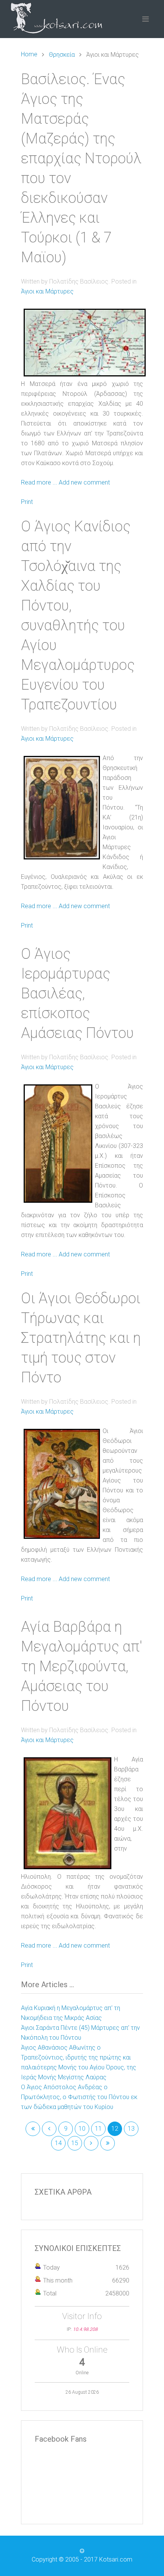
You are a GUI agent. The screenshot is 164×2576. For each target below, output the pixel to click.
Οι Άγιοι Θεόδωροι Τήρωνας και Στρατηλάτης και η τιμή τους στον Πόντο (81, 1338)
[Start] (33, 2129)
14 (58, 2143)
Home (29, 54)
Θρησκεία (62, 55)
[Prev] (49, 2129)
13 (131, 2129)
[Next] (91, 2143)
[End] (108, 2143)
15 (75, 2143)
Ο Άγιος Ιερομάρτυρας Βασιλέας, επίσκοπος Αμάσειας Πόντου (77, 993)
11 (98, 2129)
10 (82, 2129)
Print (27, 502)
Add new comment (84, 482)
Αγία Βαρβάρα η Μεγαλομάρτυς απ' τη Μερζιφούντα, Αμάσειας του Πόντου (82, 1666)
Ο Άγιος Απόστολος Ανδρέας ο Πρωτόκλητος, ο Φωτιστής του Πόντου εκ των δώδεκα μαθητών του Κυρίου (79, 2097)
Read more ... (39, 482)
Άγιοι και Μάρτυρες (47, 291)
